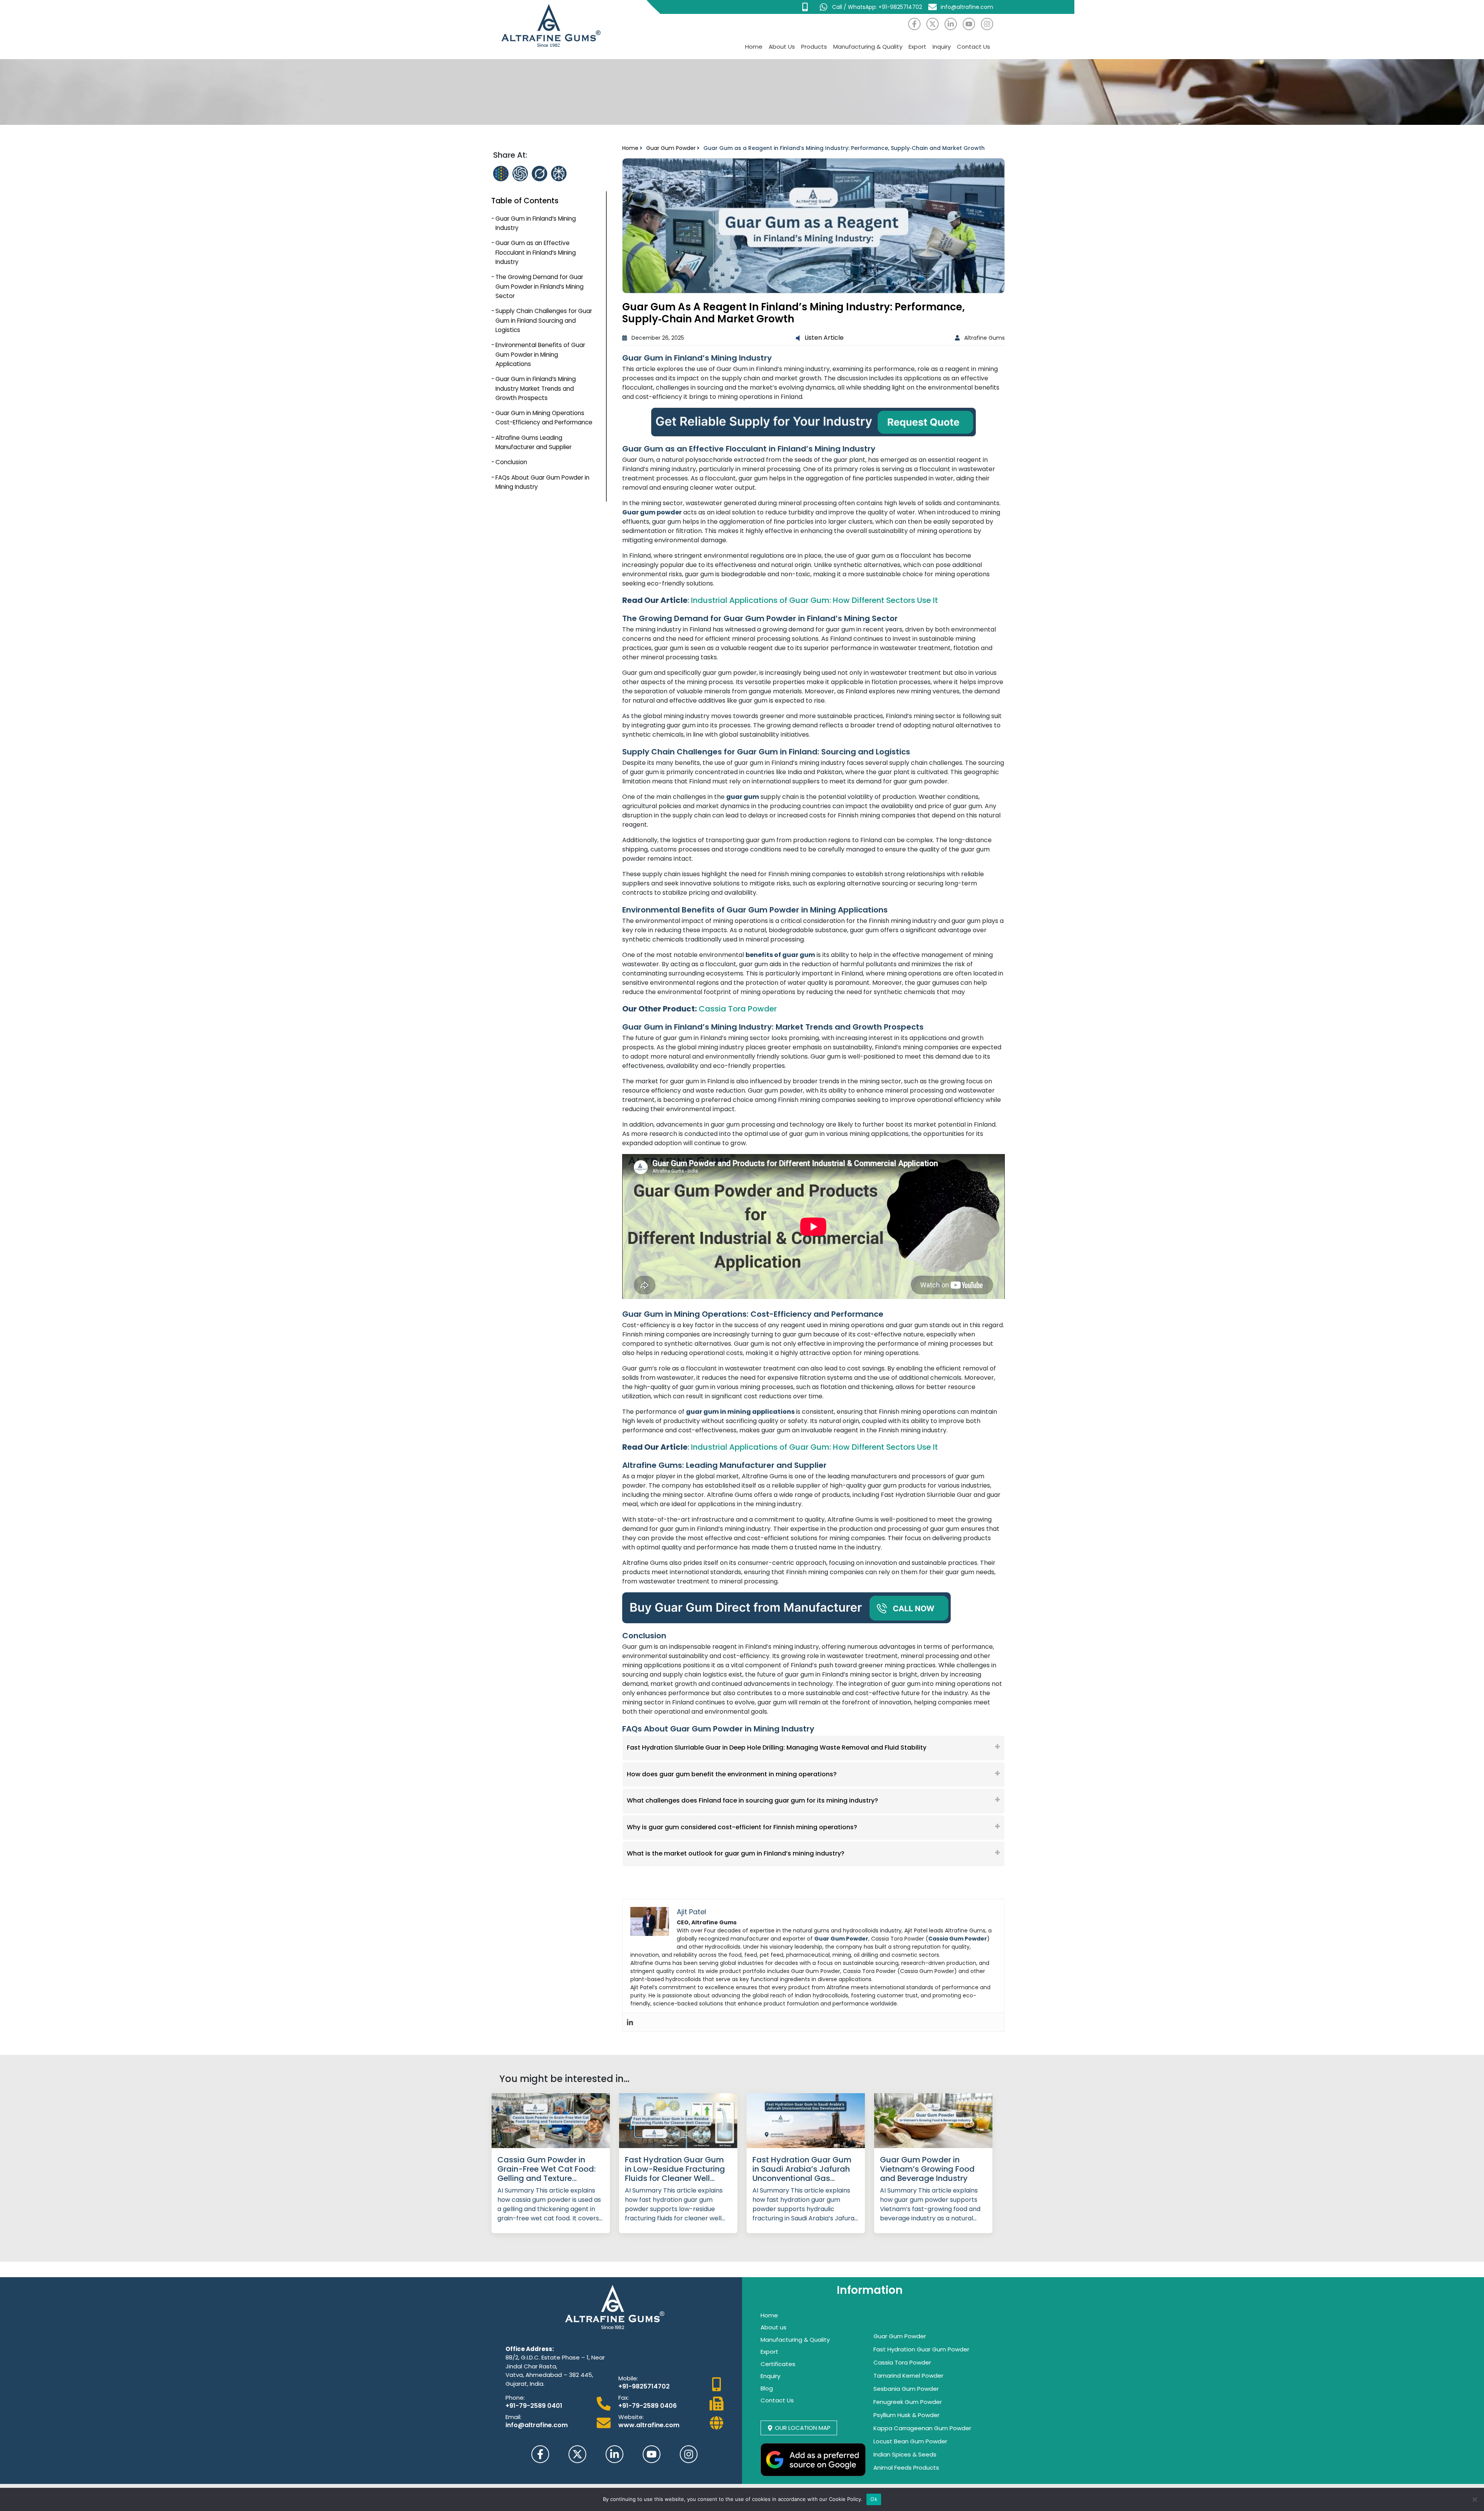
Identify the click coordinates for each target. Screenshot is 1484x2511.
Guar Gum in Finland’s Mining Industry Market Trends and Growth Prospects (536, 388)
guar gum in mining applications (740, 1412)
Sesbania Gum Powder (906, 2389)
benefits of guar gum (780, 955)
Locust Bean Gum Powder (910, 2441)
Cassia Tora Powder (738, 1009)
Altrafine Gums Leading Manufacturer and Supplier (534, 442)
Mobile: (628, 2378)
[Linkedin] (630, 2022)
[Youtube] (969, 24)
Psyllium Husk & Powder (906, 2415)
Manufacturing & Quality (868, 47)
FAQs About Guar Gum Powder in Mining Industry (542, 482)
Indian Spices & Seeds (905, 2454)
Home (754, 47)
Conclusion (511, 462)
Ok (874, 2499)
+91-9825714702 (644, 2386)
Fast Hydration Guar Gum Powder (921, 2349)
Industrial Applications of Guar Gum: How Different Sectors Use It (814, 600)
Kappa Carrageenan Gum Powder (922, 2428)
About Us (782, 47)
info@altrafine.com (537, 2425)
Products (814, 47)
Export (917, 47)
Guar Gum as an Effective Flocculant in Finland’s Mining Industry (536, 252)
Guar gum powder (652, 512)
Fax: (624, 2398)
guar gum (743, 797)
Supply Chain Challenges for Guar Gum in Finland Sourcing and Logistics (544, 320)
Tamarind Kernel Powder (908, 2376)
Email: (513, 2417)
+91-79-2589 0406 (648, 2406)
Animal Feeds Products (906, 2468)
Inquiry (942, 47)
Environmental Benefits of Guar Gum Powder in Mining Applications (540, 354)
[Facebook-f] (914, 24)
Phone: (515, 2398)
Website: (631, 2417)
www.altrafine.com (649, 2425)
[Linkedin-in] (951, 24)
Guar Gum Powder (671, 148)
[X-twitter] (933, 24)
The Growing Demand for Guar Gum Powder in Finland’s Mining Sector (539, 286)
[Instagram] (987, 24)
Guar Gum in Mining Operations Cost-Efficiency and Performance (544, 418)
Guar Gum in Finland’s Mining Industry (536, 223)
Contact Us (973, 47)
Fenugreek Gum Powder (908, 2402)
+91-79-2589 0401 (534, 2406)
